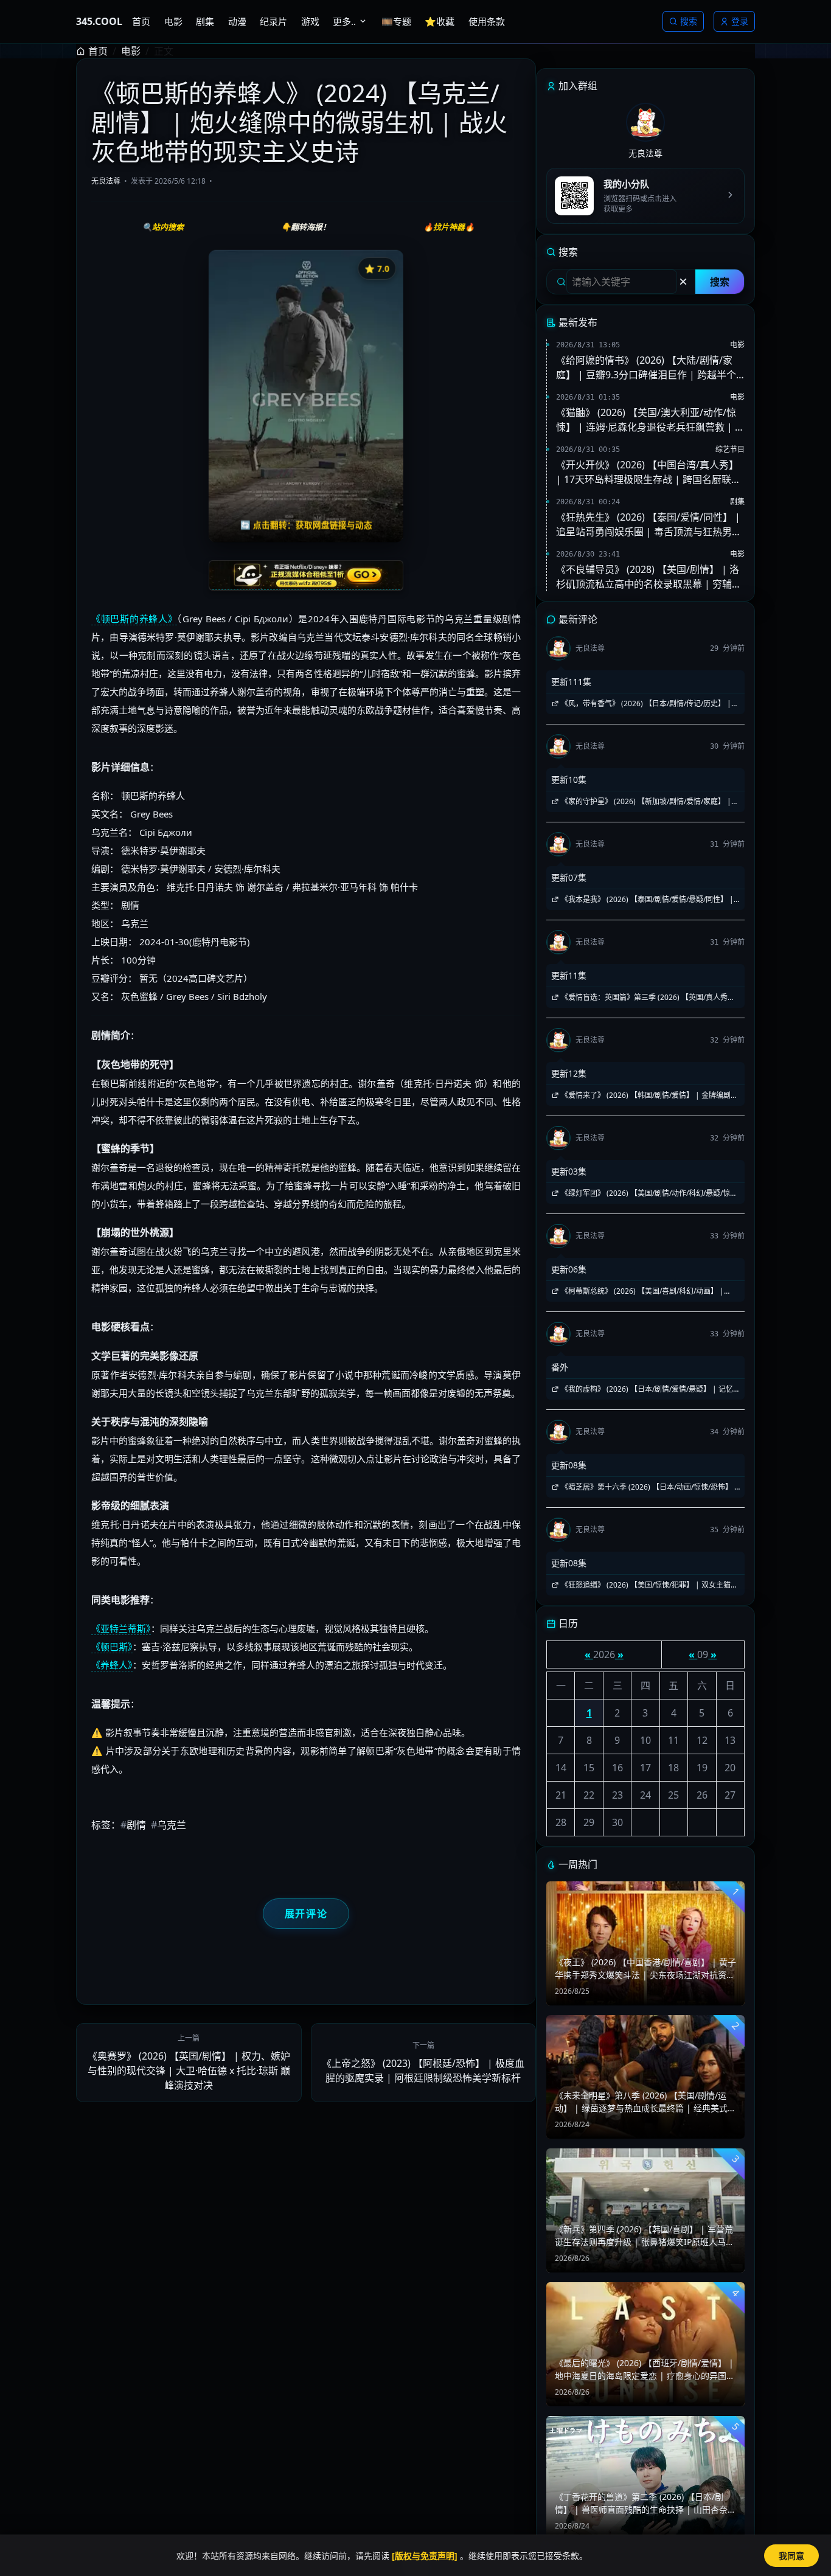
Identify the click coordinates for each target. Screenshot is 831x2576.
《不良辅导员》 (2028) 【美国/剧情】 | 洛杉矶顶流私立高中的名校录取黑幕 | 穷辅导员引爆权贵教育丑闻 (649, 577)
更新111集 (571, 682)
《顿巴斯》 (112, 1647)
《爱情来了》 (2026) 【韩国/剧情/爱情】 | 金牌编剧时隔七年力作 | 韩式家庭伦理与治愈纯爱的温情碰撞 (645, 1095)
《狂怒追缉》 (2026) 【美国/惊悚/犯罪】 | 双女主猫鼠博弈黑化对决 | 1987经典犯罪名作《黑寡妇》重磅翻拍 (645, 1585)
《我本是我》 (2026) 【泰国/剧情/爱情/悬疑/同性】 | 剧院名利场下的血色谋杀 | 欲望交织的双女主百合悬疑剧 (643, 900)
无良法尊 (106, 181)
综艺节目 (730, 449)
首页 (98, 51)
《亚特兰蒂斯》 (121, 1628)
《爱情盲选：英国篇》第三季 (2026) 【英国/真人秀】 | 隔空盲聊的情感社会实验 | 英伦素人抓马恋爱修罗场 (643, 998)
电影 (131, 51)
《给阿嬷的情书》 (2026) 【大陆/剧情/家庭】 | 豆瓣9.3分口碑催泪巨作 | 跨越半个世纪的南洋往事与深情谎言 (646, 368)
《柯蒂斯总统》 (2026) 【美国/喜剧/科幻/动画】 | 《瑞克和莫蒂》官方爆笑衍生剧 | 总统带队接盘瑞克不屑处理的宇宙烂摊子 (643, 1291)
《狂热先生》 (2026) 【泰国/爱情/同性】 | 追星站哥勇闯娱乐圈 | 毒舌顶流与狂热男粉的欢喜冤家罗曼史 (649, 525)
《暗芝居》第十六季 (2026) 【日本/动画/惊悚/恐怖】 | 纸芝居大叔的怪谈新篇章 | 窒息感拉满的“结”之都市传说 (645, 1487)
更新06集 (569, 1269)
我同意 (791, 2556)
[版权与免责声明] (425, 2556)
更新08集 (569, 1465)
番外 (560, 1367)
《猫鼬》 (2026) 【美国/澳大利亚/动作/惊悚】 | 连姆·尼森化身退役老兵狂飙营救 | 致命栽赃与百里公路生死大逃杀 (650, 420)
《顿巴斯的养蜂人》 (134, 619)
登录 (740, 21)
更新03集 (569, 1171)
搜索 (689, 21)
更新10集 (569, 779)
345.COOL (99, 21)
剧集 (737, 502)
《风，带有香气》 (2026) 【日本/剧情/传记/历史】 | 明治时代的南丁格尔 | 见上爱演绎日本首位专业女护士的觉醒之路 (643, 704)
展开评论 (306, 1914)
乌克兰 (169, 1825)
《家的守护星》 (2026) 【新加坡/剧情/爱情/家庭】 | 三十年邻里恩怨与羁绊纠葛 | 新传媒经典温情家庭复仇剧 (643, 802)
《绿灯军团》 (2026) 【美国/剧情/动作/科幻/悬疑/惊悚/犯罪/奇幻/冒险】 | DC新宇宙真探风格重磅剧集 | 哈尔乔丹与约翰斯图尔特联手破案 (645, 1193)
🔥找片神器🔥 (449, 227)
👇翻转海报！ (306, 227)
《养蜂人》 (112, 1665)
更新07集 (569, 877)
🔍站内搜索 (163, 227)
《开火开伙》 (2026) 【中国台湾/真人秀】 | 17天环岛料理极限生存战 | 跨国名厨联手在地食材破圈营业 (648, 472)
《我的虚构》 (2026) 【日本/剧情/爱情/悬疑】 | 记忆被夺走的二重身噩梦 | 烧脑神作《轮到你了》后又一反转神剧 (643, 1389)
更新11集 (569, 975)
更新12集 (569, 1073)
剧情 (133, 1825)
